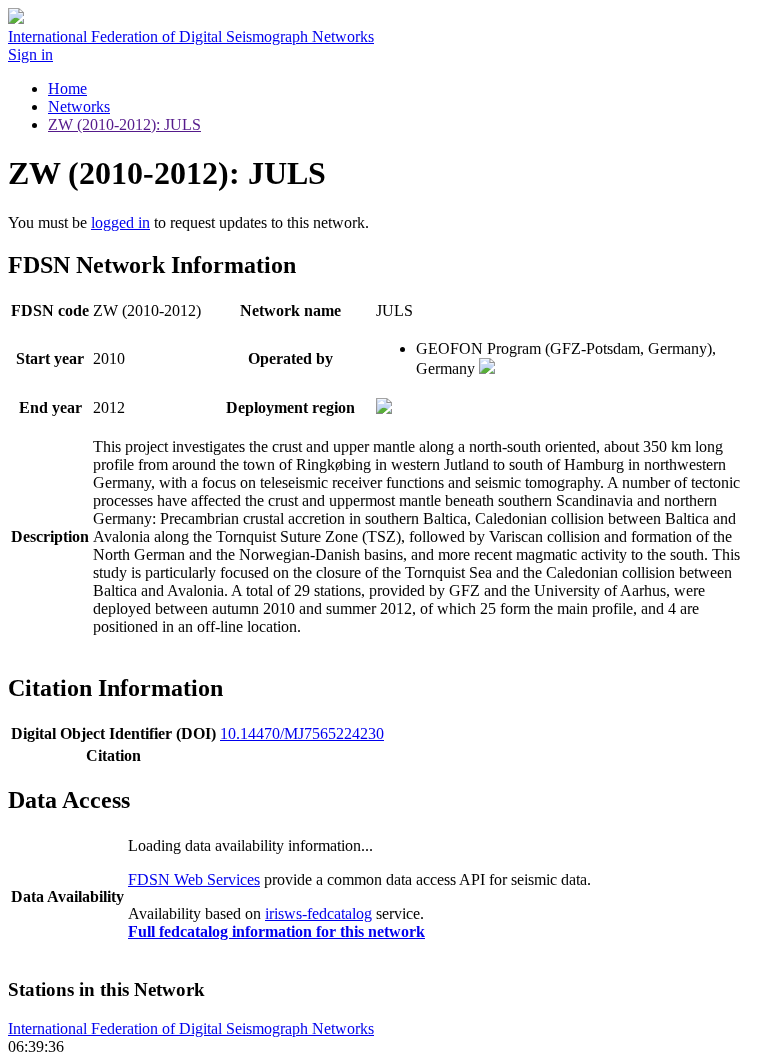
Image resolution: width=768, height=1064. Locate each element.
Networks (79, 106)
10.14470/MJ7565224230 (302, 733)
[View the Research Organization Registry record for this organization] (487, 368)
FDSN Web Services (194, 879)
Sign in (30, 54)
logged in (120, 222)
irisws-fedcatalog (318, 913)
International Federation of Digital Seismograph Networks (191, 1028)
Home (67, 88)
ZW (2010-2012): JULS (124, 124)
